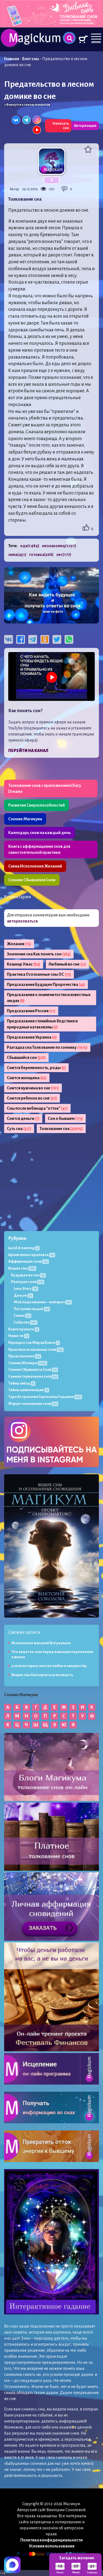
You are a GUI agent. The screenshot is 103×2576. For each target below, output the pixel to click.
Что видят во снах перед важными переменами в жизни (52, 1655)
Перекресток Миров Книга (33, 1343)
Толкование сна (61, 1129)
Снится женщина (27, 1078)
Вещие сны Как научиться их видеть (42, 1675)
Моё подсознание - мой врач (42, 1302)
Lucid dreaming (23, 1248)
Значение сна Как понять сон (39, 954)
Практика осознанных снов (35, 1349)
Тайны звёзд (21, 1383)
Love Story (25, 1289)
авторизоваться (22, 921)
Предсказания (24, 1356)
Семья (22, 1315)
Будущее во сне (28, 1275)
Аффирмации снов (28, 1261)
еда (30, 546)
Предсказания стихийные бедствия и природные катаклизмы (42, 1024)
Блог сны (31, 59)
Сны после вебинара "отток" (37, 1108)
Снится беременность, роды (36, 1068)
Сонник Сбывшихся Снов (32, 880)
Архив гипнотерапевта (31, 1255)
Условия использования (52, 2546)
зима (17, 555)
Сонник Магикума (25, 819)
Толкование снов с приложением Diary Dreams (45, 788)
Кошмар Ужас (24, 964)
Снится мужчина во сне (33, 1088)
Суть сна (19, 1129)
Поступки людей (31, 1309)
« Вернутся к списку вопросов (27, 105)
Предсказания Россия (31, 1011)
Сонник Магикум (27, 1363)
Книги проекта (23, 1329)
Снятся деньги (23, 1118)
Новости (18, 1336)
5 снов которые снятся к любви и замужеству (49, 1666)
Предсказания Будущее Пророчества (46, 984)
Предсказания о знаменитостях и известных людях (49, 998)
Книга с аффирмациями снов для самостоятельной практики (39, 849)
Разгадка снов (27, 1282)
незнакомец (59, 546)
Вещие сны (22, 1268)
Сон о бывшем (65, 1118)
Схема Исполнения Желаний (35, 866)
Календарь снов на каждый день (40, 833)
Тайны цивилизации (28, 1390)
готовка (41, 555)
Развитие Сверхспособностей (37, 805)
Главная (12, 59)
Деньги (23, 1295)
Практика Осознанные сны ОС (39, 974)
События (25, 1322)
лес (64, 555)
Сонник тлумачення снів (33, 1376)
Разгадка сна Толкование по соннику (47, 1047)
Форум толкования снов (33, 1404)
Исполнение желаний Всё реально (41, 1643)
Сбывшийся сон (26, 1058)
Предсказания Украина (32, 1037)
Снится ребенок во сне (32, 1098)
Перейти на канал (28, 751)
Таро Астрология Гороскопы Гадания (44, 1397)
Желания (19, 944)
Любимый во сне (67, 964)
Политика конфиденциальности (51, 2540)
